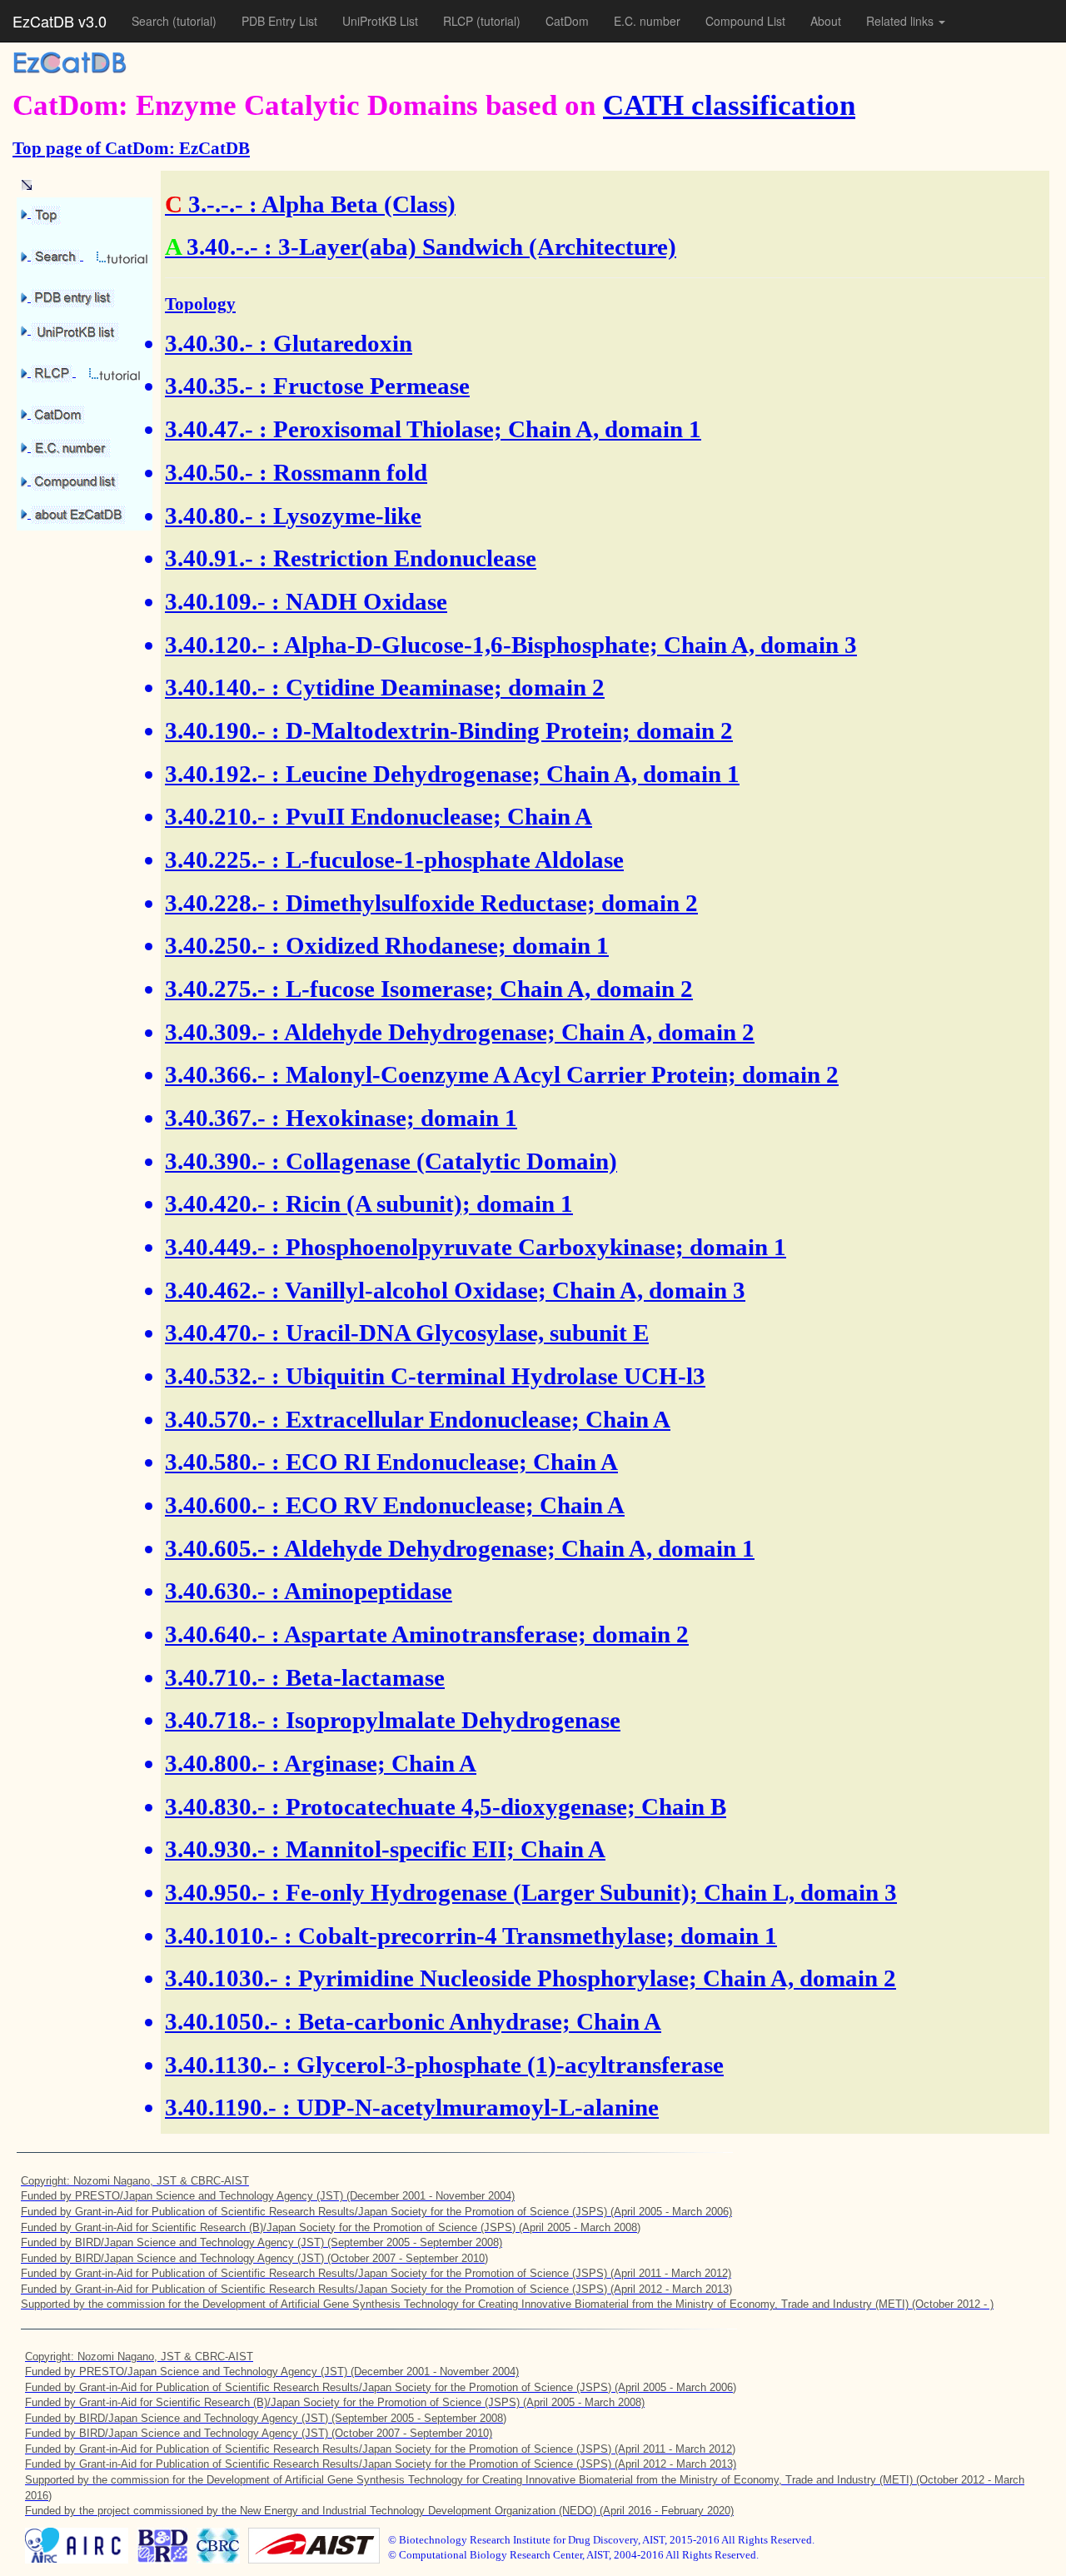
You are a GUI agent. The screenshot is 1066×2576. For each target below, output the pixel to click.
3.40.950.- (215, 1892)
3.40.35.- (209, 386)
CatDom (567, 21)
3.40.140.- (215, 687)
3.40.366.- (215, 1074)
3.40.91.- (209, 558)
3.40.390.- (215, 1161)
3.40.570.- (215, 1419)
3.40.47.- (209, 429)
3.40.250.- (215, 945)
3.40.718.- (215, 1720)
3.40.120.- (215, 645)
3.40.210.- (215, 816)
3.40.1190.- (221, 2107)
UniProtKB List (380, 21)
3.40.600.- (215, 1505)
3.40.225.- (215, 859)
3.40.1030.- (222, 1978)
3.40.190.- (215, 730)
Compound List (745, 21)
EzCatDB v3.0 (60, 21)
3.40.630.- (215, 1591)
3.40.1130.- (221, 2065)
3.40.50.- (209, 472)
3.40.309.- (215, 1032)
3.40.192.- (215, 774)
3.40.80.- (209, 516)
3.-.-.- (216, 204)
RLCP (460, 21)
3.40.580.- (215, 1462)
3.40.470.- (215, 1333)
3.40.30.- (209, 343)
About (826, 21)
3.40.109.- (215, 601)
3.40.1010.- (222, 1936)
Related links (902, 21)
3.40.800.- (215, 1763)
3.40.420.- (215, 1203)
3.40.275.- (215, 989)
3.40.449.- (215, 1247)
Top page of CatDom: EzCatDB (131, 148)
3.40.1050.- (222, 2021)
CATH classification (729, 105)
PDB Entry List (279, 21)
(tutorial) (194, 21)
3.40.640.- (215, 1634)
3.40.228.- (215, 903)
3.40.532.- (215, 1376)
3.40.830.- (215, 1806)
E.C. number (647, 21)
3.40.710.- (215, 1677)
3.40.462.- (215, 1290)
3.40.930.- (215, 1849)
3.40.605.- (215, 1548)
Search (152, 21)
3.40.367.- (215, 1118)
